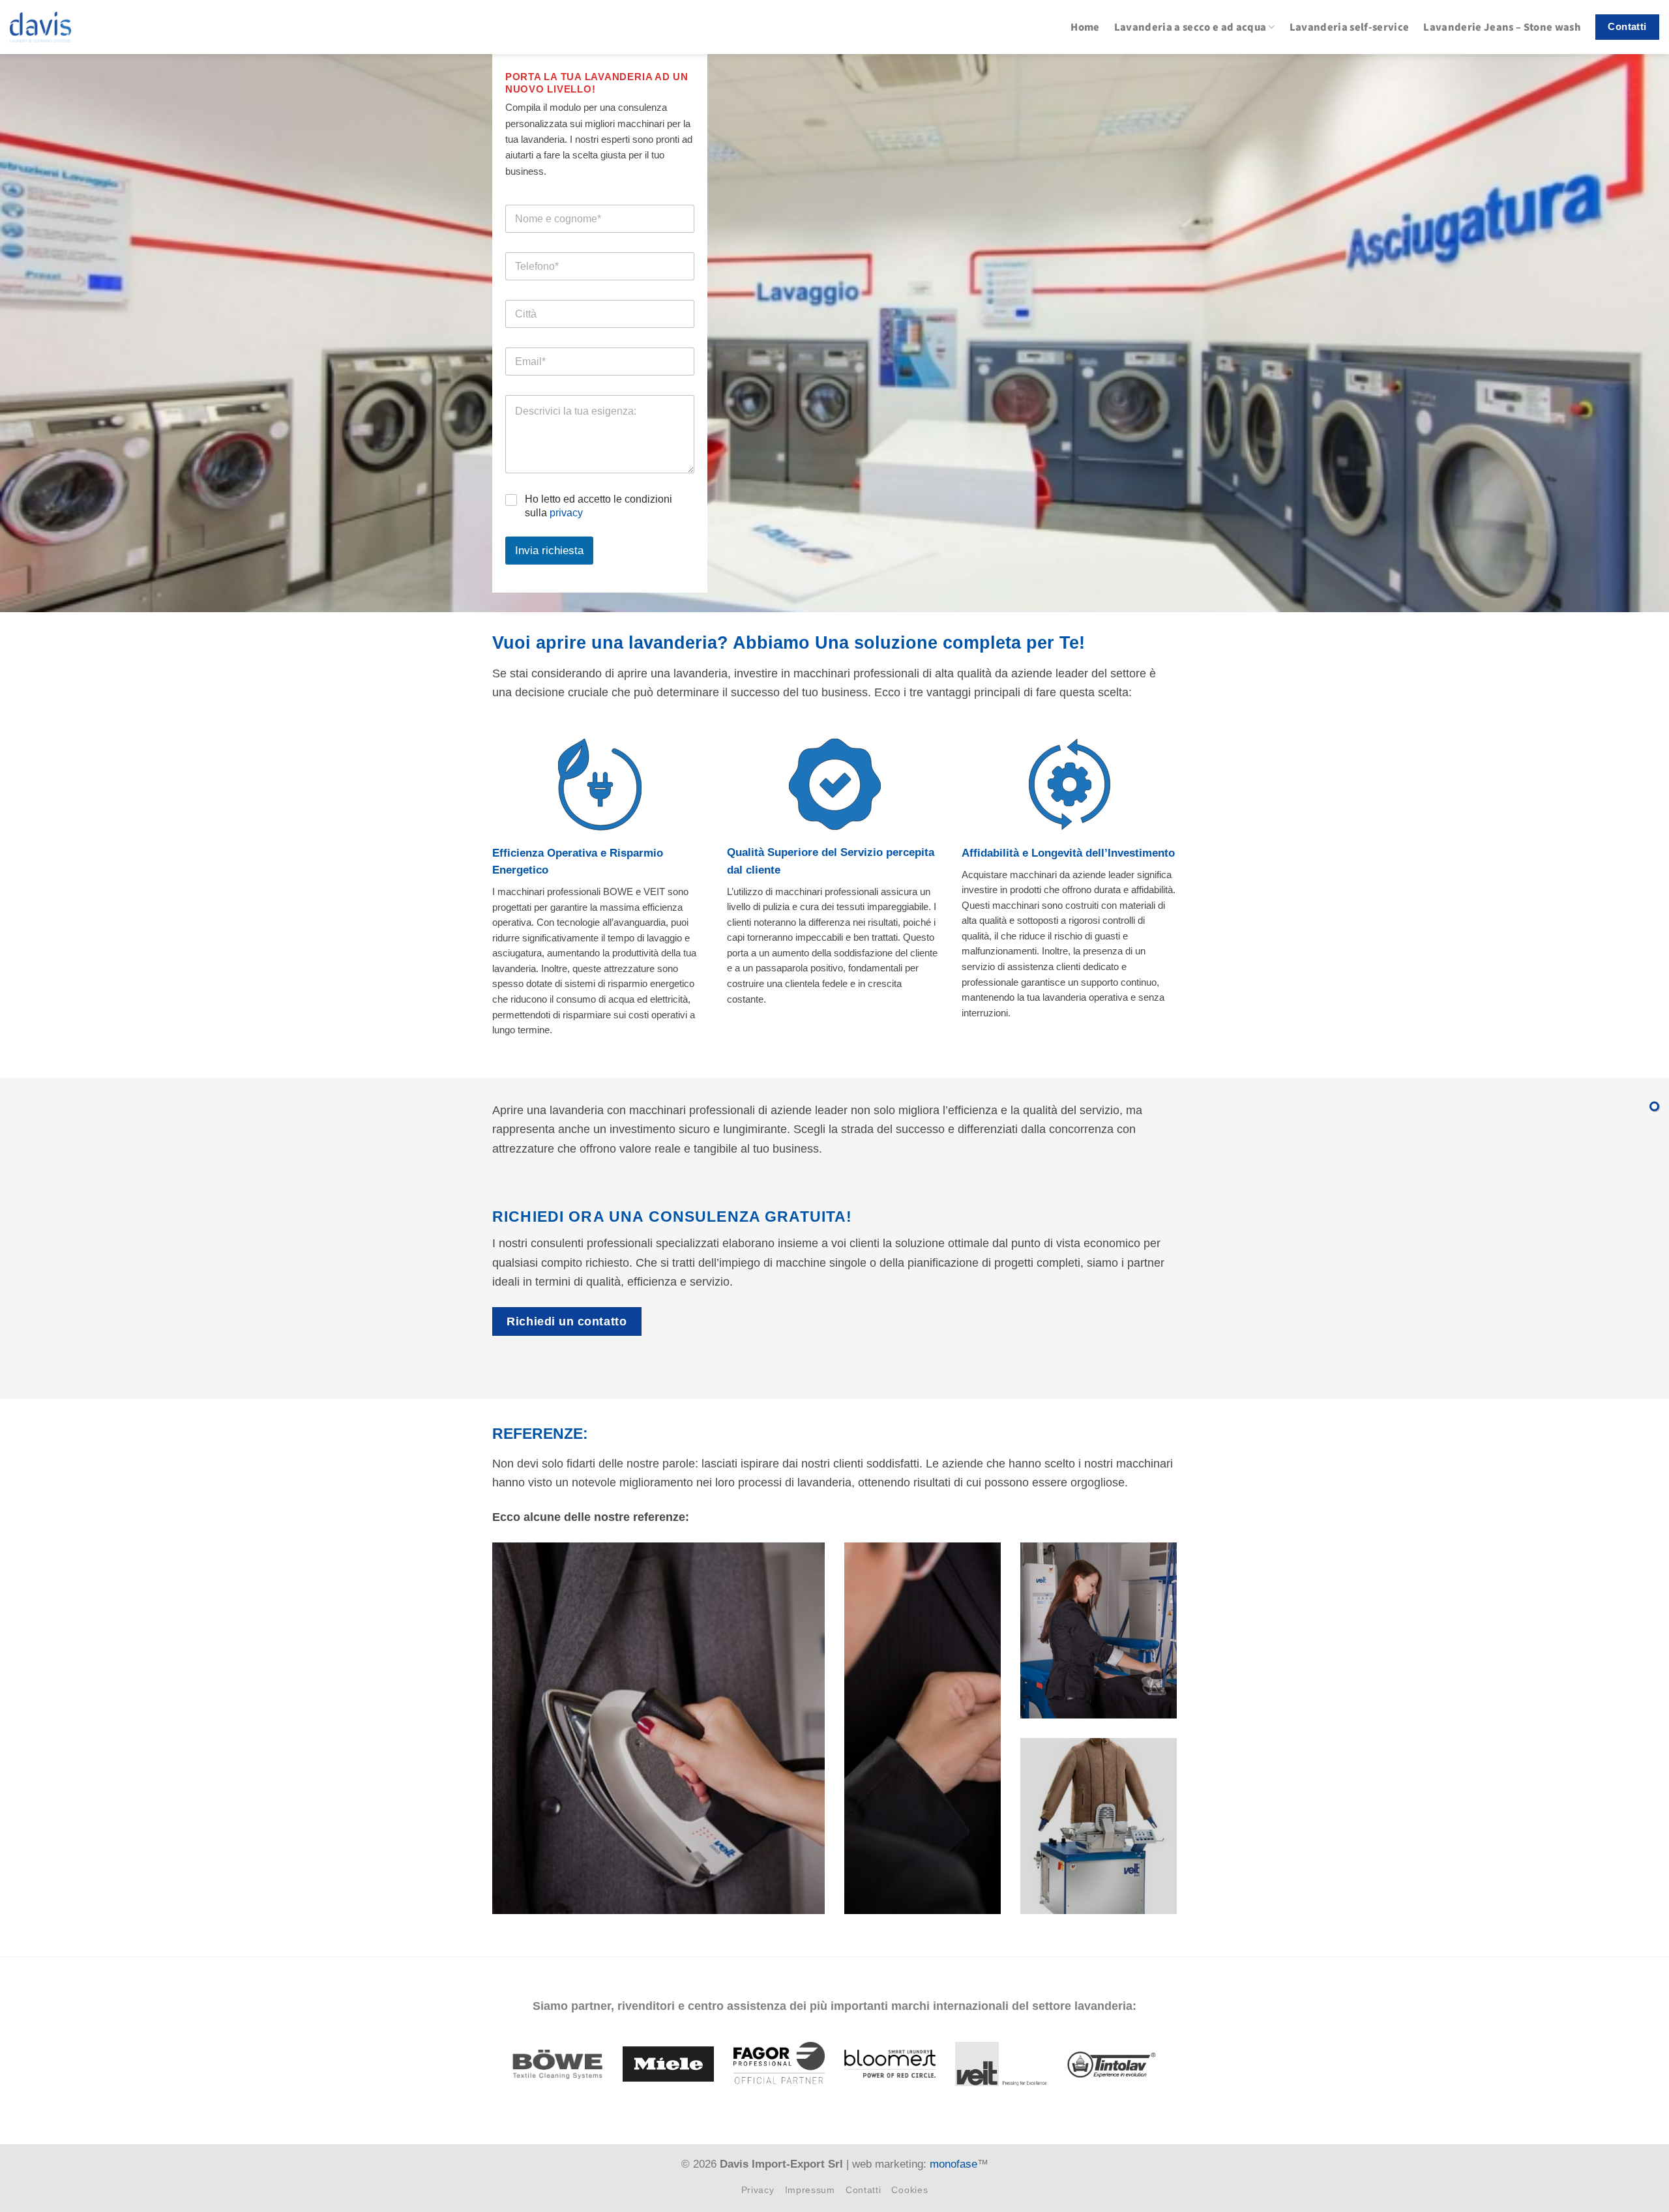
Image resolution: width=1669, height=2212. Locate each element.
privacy (566, 513)
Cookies (909, 2190)
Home (1085, 27)
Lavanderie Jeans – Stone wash (1502, 27)
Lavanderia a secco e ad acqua (1190, 27)
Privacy (758, 2190)
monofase (953, 2164)
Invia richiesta (549, 551)
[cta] (1654, 1106)
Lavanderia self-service (1350, 27)
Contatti (864, 2190)
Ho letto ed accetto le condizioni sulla (598, 506)
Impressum (810, 2190)
